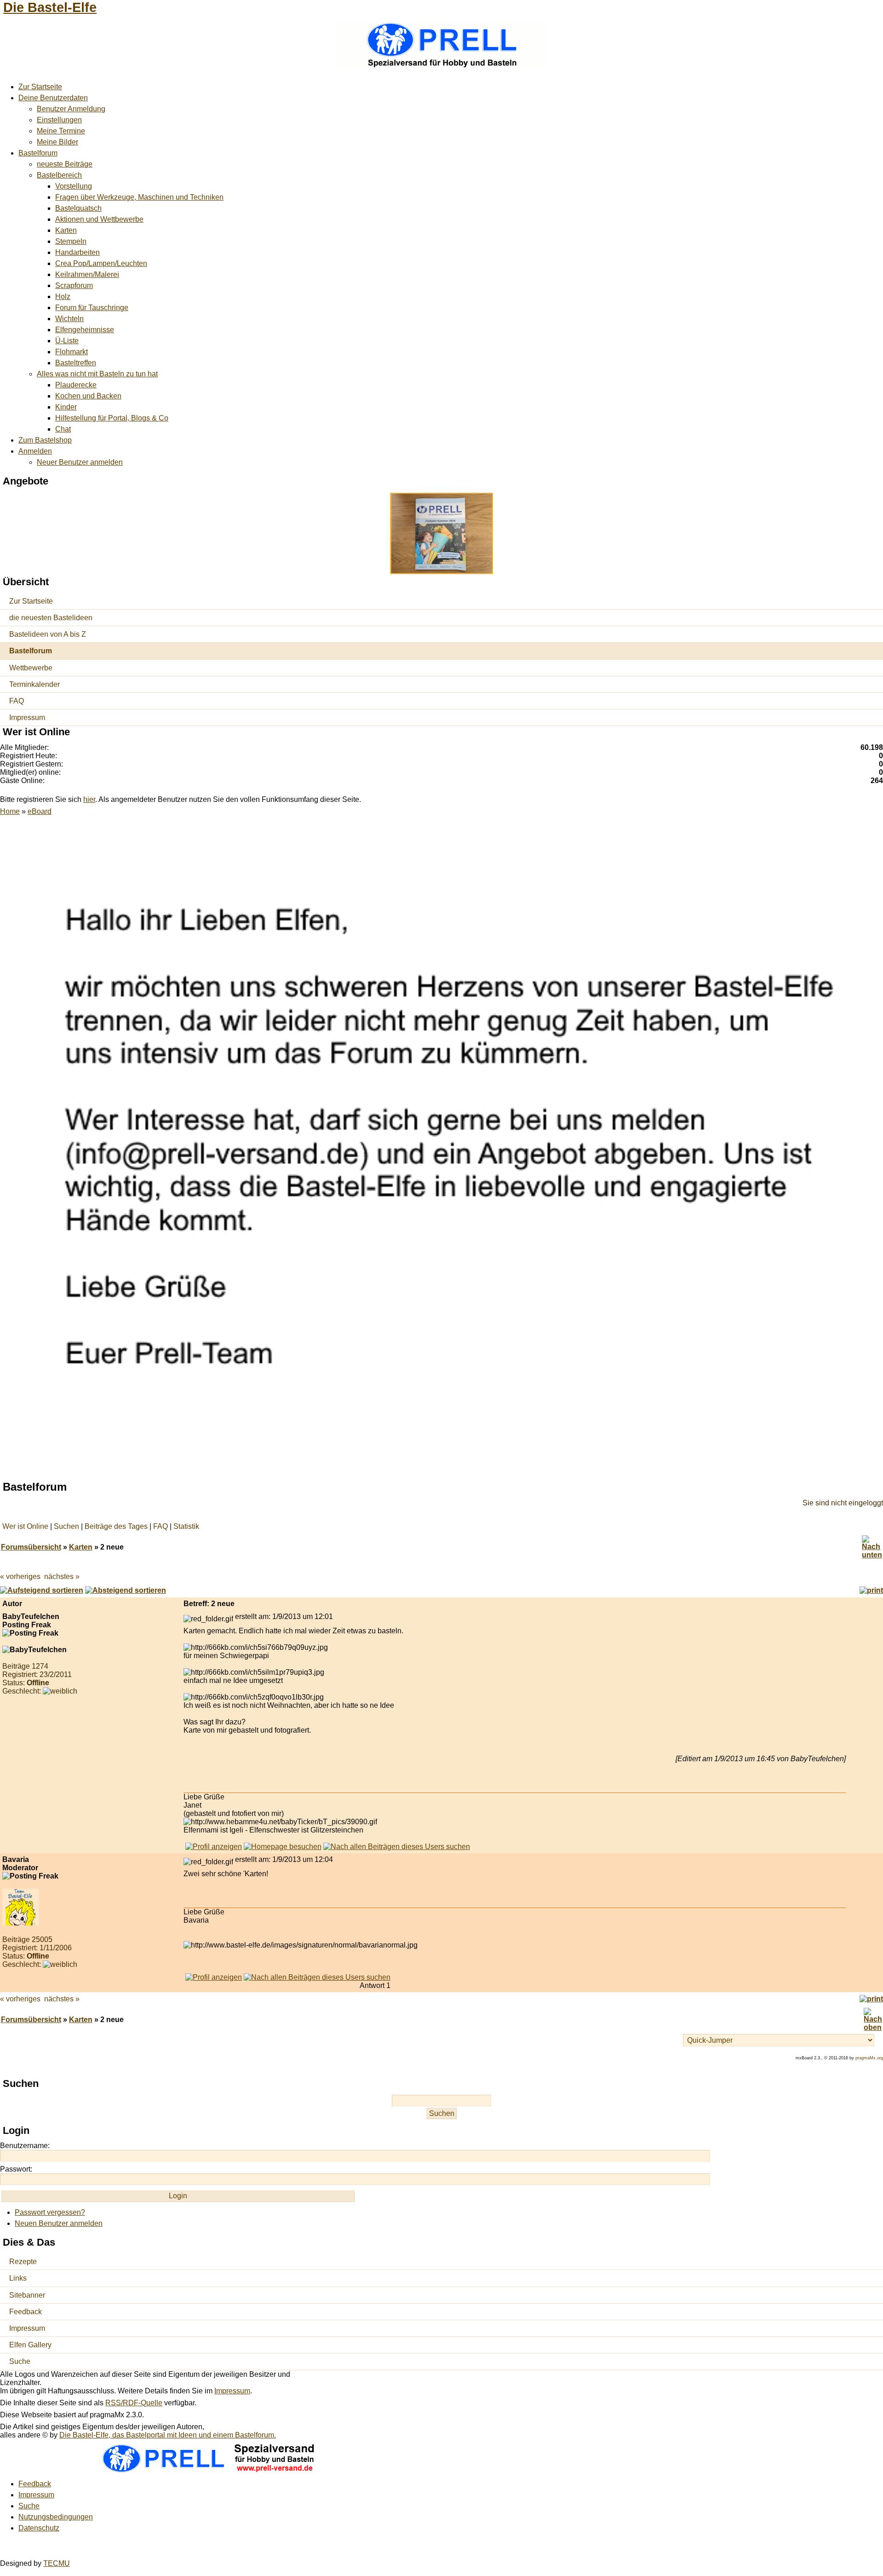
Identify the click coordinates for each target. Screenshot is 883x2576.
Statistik (186, 1526)
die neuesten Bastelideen (51, 618)
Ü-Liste (67, 341)
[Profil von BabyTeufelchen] (214, 1847)
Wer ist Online (25, 1526)
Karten (66, 230)
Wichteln (69, 319)
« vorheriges (20, 1576)
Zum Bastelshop (45, 440)
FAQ (17, 701)
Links (18, 2278)
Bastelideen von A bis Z (48, 634)
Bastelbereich (59, 175)
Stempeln (71, 241)
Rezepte (23, 2262)
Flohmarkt (72, 352)
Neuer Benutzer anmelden (80, 462)
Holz (63, 297)
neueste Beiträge (65, 164)
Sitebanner (27, 2295)
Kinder (66, 407)
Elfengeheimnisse (85, 330)
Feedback (26, 2312)
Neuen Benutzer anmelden (59, 2223)
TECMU (57, 2563)
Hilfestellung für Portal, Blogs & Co (112, 418)
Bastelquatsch (78, 208)
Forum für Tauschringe (92, 308)
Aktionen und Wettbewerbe (99, 219)
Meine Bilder (57, 142)
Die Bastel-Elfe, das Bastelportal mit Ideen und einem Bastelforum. (168, 2435)
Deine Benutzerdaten (53, 98)
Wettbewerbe (31, 668)
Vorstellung (74, 186)
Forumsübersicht (31, 1547)
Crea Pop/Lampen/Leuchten (101, 263)
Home (10, 811)
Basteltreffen (76, 363)
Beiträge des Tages (116, 1526)
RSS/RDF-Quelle (134, 2403)
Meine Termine (61, 131)
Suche (20, 2361)
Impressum (27, 717)
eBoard (40, 811)
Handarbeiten (77, 252)
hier (89, 799)
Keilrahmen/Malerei (87, 274)
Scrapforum (74, 285)
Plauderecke (76, 385)
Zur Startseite (40, 87)
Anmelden (35, 451)
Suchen (66, 1526)
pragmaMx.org (869, 2058)
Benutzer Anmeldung (71, 109)
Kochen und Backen (88, 396)
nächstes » (62, 1576)
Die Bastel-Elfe (50, 7)
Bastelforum (38, 153)
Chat (63, 429)
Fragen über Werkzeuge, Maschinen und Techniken (139, 197)
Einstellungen (59, 120)
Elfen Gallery (30, 2345)
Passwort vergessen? (50, 2212)
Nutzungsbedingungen (56, 2517)
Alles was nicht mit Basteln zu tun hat (97, 374)
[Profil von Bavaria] (214, 1977)
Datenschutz (39, 2528)
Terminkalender (34, 684)
